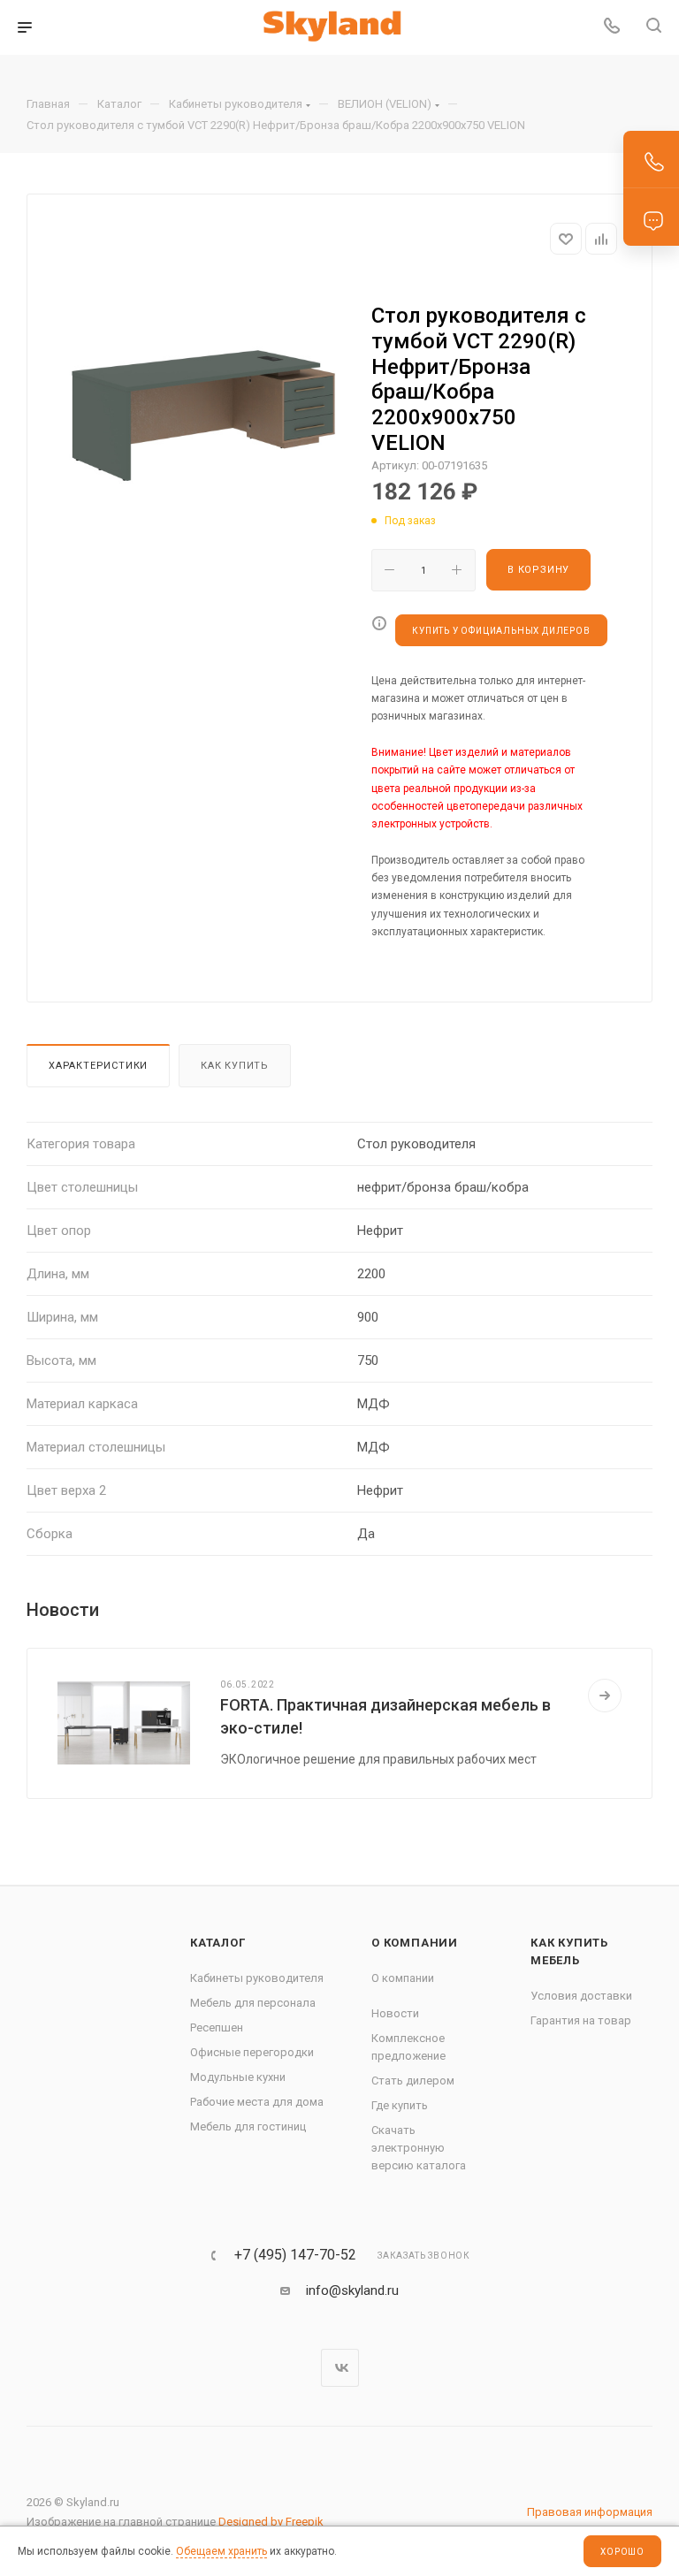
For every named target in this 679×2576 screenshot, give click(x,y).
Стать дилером (413, 2081)
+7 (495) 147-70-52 (295, 2255)
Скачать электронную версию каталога (419, 2148)
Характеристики (98, 1066)
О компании (415, 1943)
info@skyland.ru (352, 2290)
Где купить (400, 2105)
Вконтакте (340, 2368)
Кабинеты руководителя (257, 1978)
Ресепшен (217, 2027)
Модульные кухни (238, 2077)
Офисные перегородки (252, 2052)
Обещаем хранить (221, 2551)
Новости (395, 2013)
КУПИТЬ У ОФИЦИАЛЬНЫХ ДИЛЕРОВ (501, 631)
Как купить (235, 1066)
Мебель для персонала (253, 2003)
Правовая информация (590, 2512)
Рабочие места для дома (257, 2102)
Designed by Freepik (271, 2522)
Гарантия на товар (581, 2020)
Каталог (218, 1943)
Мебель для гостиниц (248, 2126)
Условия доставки (581, 1996)
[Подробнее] (605, 1696)
